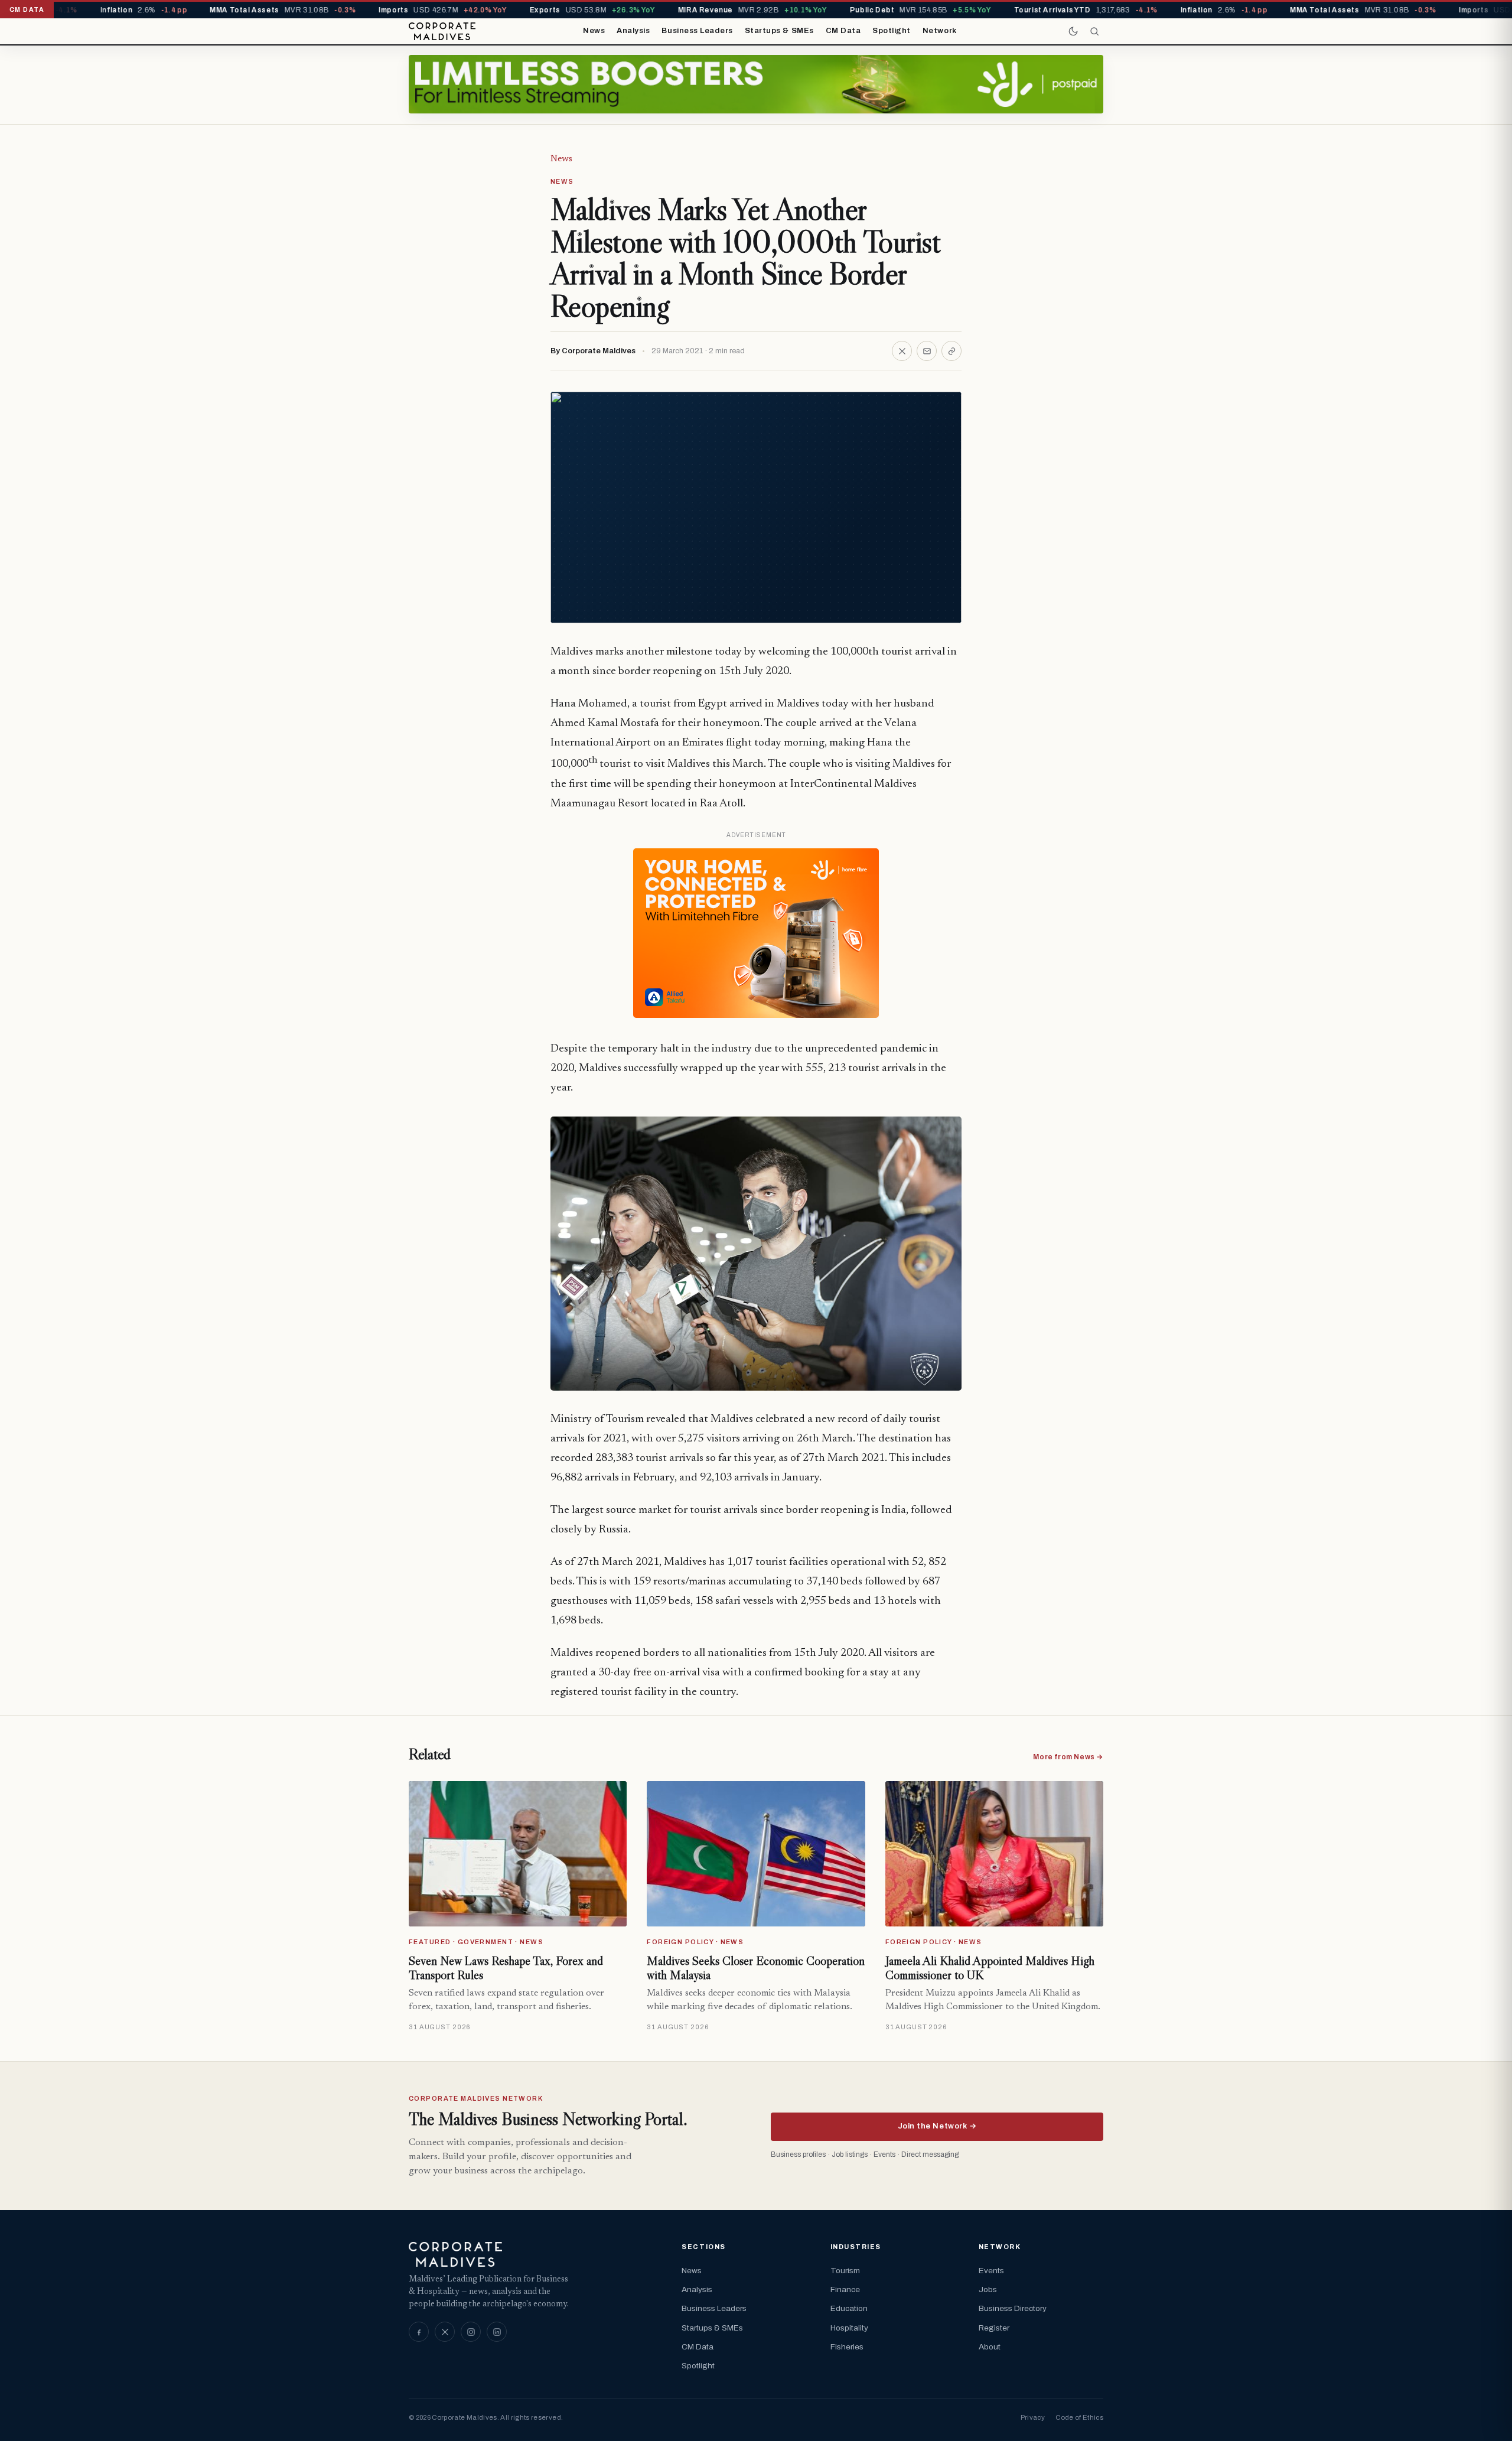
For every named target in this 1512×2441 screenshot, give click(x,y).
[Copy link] (951, 351)
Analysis (633, 31)
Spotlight (892, 31)
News (594, 31)
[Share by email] (927, 351)
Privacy (1033, 2417)
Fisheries (847, 2347)
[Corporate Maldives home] (442, 31)
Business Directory (1013, 2308)
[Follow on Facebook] (419, 2332)
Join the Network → (937, 2126)
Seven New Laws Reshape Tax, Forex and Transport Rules (506, 1968)
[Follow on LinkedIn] (497, 2332)
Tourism (845, 2271)
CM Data (843, 31)
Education (849, 2308)
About (990, 2347)
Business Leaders (697, 31)
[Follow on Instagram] (471, 2332)
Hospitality (849, 2328)
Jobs (988, 2289)
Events (991, 2271)
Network (940, 31)
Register (994, 2328)
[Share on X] (902, 351)
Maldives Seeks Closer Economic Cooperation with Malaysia (756, 1968)
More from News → (1068, 1757)
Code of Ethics (1079, 2417)
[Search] (1094, 31)
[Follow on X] (445, 2332)
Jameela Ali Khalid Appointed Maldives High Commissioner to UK (990, 1968)
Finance (845, 2289)
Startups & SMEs (779, 31)
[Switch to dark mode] (1073, 31)
